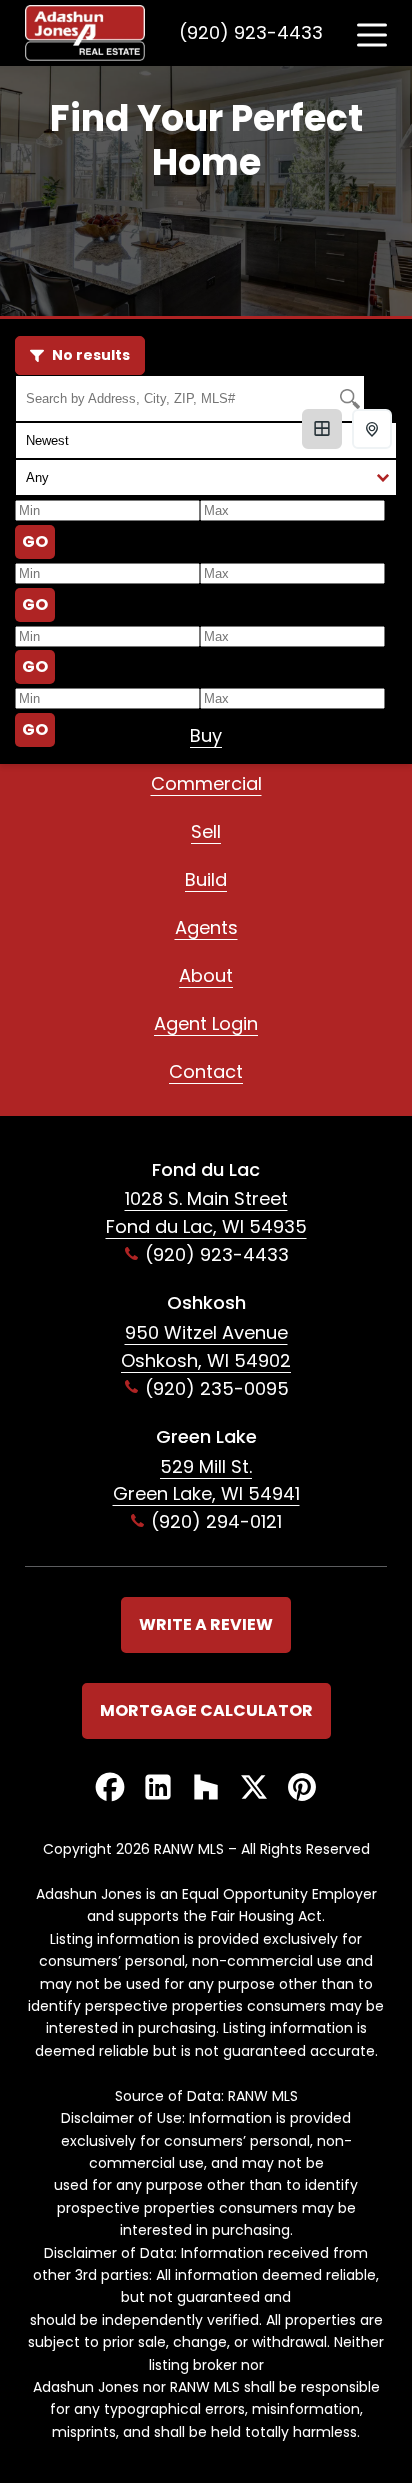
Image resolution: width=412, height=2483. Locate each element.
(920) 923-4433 (251, 32)
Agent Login (206, 1023)
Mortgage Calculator (206, 1710)
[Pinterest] (302, 1788)
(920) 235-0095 (217, 1388)
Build (206, 879)
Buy (206, 735)
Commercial (206, 783)
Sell (206, 831)
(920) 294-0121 (216, 1521)
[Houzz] (206, 1788)
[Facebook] (110, 1788)
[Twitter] (254, 1788)
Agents (206, 927)
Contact (206, 1071)
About (206, 975)
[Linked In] (158, 1788)
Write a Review (206, 1624)
